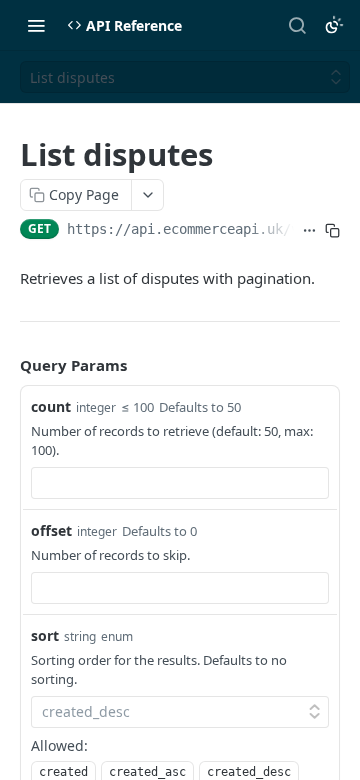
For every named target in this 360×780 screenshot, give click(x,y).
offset (51, 530)
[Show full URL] (309, 231)
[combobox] (180, 483)
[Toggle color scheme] (334, 25)
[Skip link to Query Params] (6, 366)
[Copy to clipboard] (332, 231)
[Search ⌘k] (297, 25)
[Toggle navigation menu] (36, 25)
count (51, 406)
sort (45, 635)
